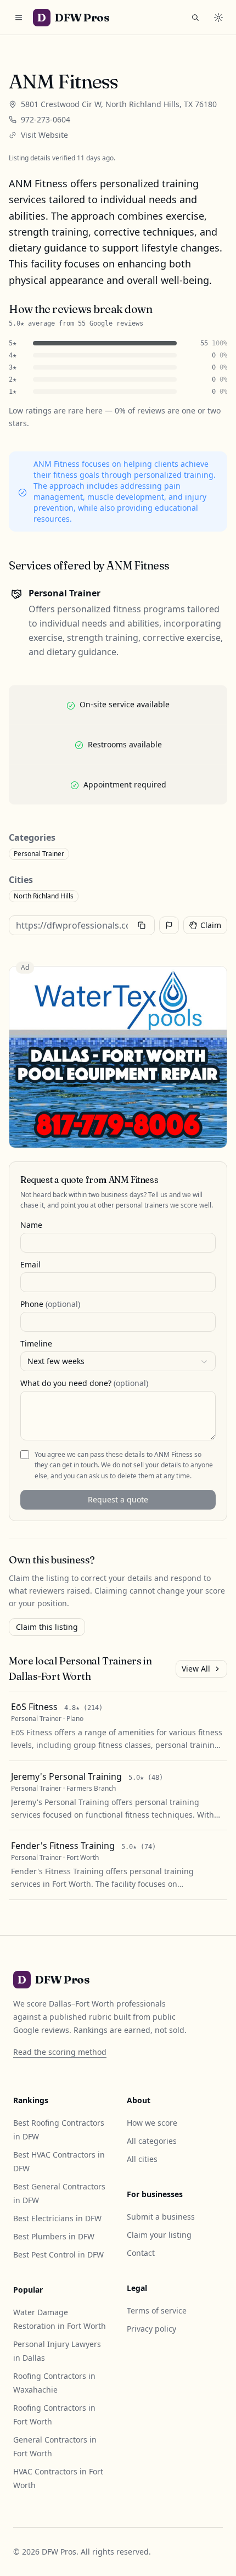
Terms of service (157, 2310)
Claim (211, 925)
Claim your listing (159, 2235)
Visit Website (44, 135)
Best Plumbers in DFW (54, 2236)
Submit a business (161, 2217)
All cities (142, 2159)
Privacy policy (151, 2329)
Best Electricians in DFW (57, 2218)
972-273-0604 (46, 119)
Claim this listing (47, 1627)
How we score (152, 2123)
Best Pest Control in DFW (58, 2254)
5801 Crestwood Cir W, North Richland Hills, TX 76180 (119, 104)
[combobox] (118, 1361)
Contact (141, 2253)
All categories (152, 2141)
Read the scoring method (60, 2052)
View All (196, 1669)
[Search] (195, 18)
